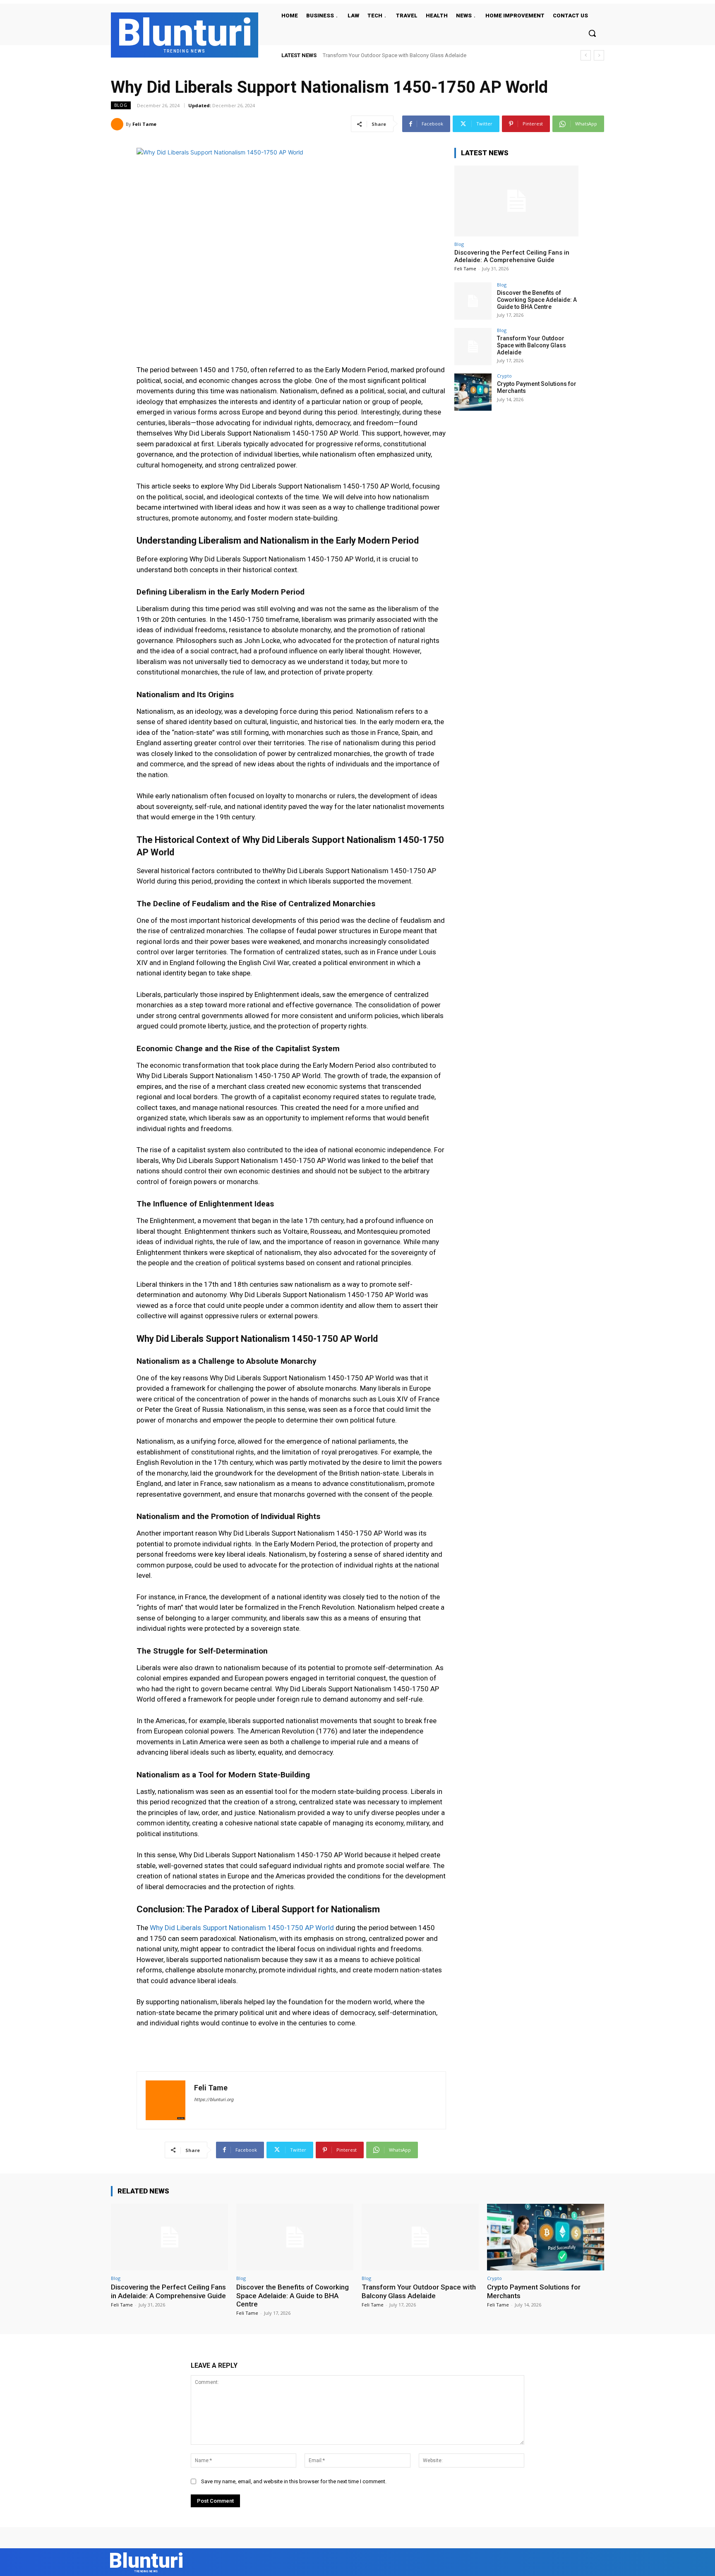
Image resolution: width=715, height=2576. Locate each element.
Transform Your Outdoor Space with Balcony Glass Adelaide (531, 345)
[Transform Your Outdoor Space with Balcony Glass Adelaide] (473, 347)
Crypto (504, 376)
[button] (592, 33)
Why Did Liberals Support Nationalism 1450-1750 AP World (242, 1928)
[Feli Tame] (118, 124)
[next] (599, 55)
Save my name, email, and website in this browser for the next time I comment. (294, 2481)
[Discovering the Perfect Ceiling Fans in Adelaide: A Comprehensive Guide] (516, 201)
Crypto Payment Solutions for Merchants (371, 55)
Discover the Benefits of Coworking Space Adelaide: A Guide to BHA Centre (537, 300)
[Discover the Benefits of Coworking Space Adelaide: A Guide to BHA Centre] (473, 301)
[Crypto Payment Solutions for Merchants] (473, 392)
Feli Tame (144, 124)
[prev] (586, 55)
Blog (121, 105)
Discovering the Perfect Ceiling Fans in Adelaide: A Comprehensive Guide (512, 256)
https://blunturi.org (214, 2100)
